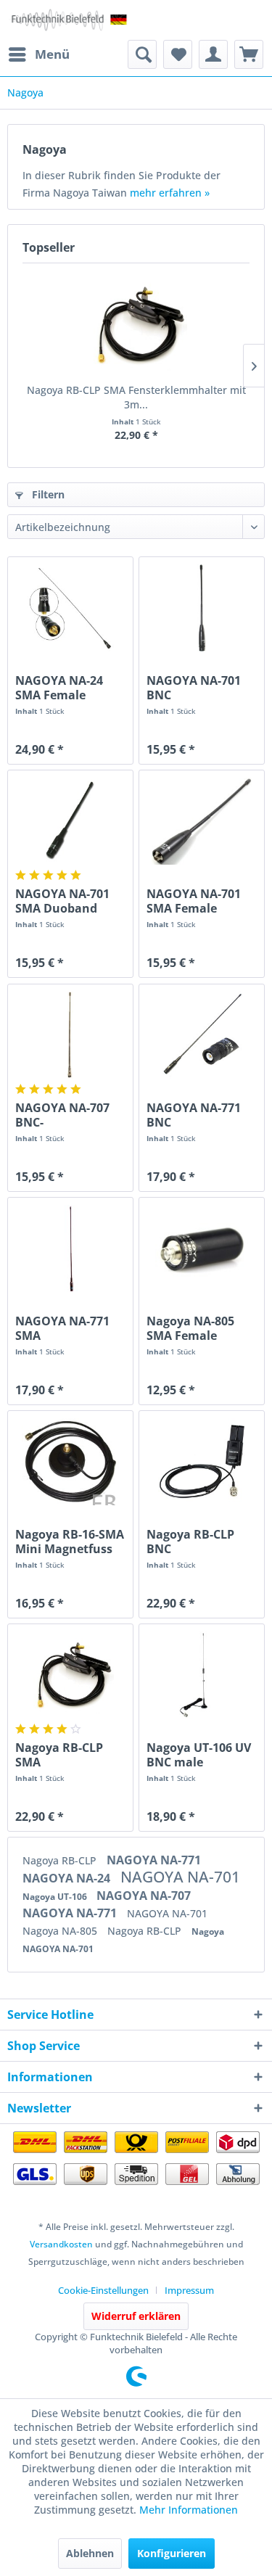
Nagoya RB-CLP (61, 1860)
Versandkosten (61, 2244)
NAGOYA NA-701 (180, 1877)
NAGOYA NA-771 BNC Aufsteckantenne (197, 1115)
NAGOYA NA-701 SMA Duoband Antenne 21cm (62, 901)
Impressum (189, 2290)
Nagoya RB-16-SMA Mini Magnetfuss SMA (70, 1542)
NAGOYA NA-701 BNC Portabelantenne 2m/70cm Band (196, 688)
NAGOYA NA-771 (154, 1860)
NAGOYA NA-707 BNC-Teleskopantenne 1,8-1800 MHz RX (65, 1115)
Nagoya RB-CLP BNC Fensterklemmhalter (202, 1542)
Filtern (47, 494)
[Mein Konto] (213, 54)
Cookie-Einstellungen (103, 2290)
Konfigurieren (172, 2553)
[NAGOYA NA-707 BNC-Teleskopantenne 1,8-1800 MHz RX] (70, 1035)
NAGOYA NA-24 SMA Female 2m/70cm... (59, 688)
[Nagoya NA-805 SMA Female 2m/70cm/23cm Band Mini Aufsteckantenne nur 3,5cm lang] (202, 1248)
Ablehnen (90, 2553)
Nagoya (208, 1931)
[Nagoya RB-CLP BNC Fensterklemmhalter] (202, 1462)
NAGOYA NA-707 (144, 1896)
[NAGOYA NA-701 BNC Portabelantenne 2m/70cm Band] (202, 608)
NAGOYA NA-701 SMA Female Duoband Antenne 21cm (200, 901)
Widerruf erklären (136, 2316)
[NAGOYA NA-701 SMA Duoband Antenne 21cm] (70, 821)
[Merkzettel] (178, 54)
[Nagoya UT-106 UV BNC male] (202, 1675)
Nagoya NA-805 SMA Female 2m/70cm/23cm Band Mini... (191, 1328)
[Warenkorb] (249, 54)
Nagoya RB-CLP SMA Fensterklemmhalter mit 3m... (136, 397)
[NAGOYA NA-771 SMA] (70, 1248)
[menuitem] (38, 54)
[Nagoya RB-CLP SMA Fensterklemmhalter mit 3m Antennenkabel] (136, 325)
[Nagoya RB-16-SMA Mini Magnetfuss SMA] (70, 1462)
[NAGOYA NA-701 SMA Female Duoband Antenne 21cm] (202, 821)
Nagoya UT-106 (56, 1897)
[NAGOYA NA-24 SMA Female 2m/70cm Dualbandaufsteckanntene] (70, 608)
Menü (52, 54)
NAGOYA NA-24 (68, 1878)
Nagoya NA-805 (61, 1931)
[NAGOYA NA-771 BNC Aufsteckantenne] (202, 1035)
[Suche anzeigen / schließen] (142, 54)
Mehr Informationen (189, 2510)
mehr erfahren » (170, 193)
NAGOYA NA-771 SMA (62, 1328)
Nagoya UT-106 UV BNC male (199, 1755)
